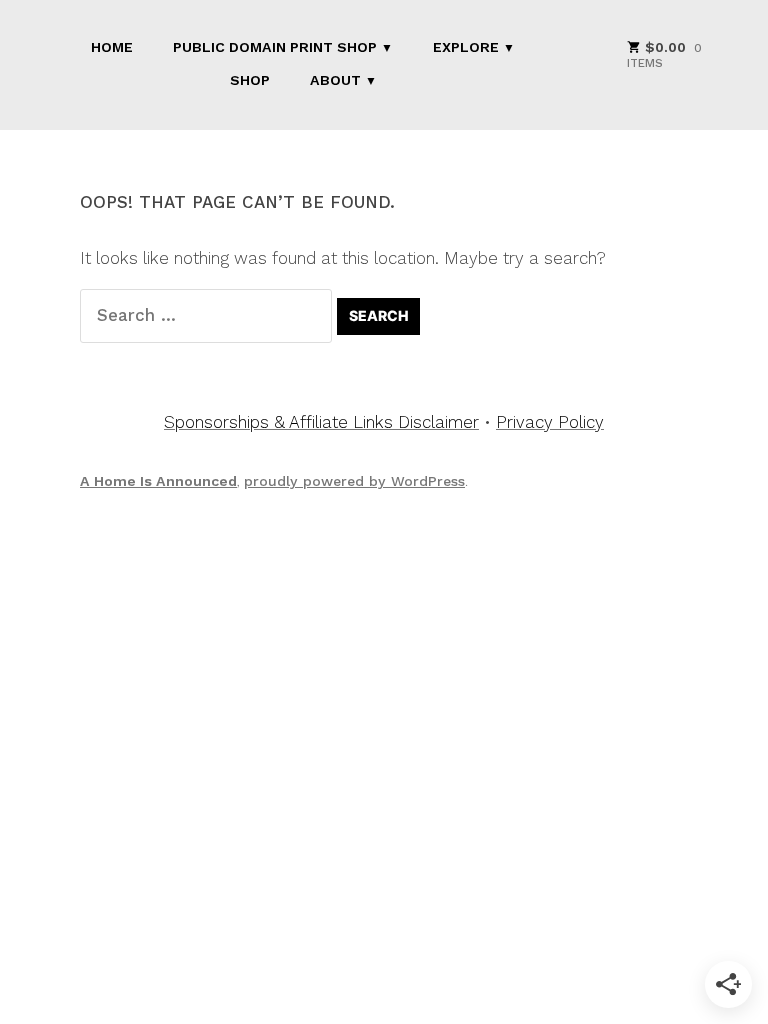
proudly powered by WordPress (354, 481)
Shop (250, 80)
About (335, 80)
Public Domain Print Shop (275, 47)
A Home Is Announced (158, 481)
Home (112, 47)
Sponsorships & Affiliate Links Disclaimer (321, 422)
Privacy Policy (550, 422)
